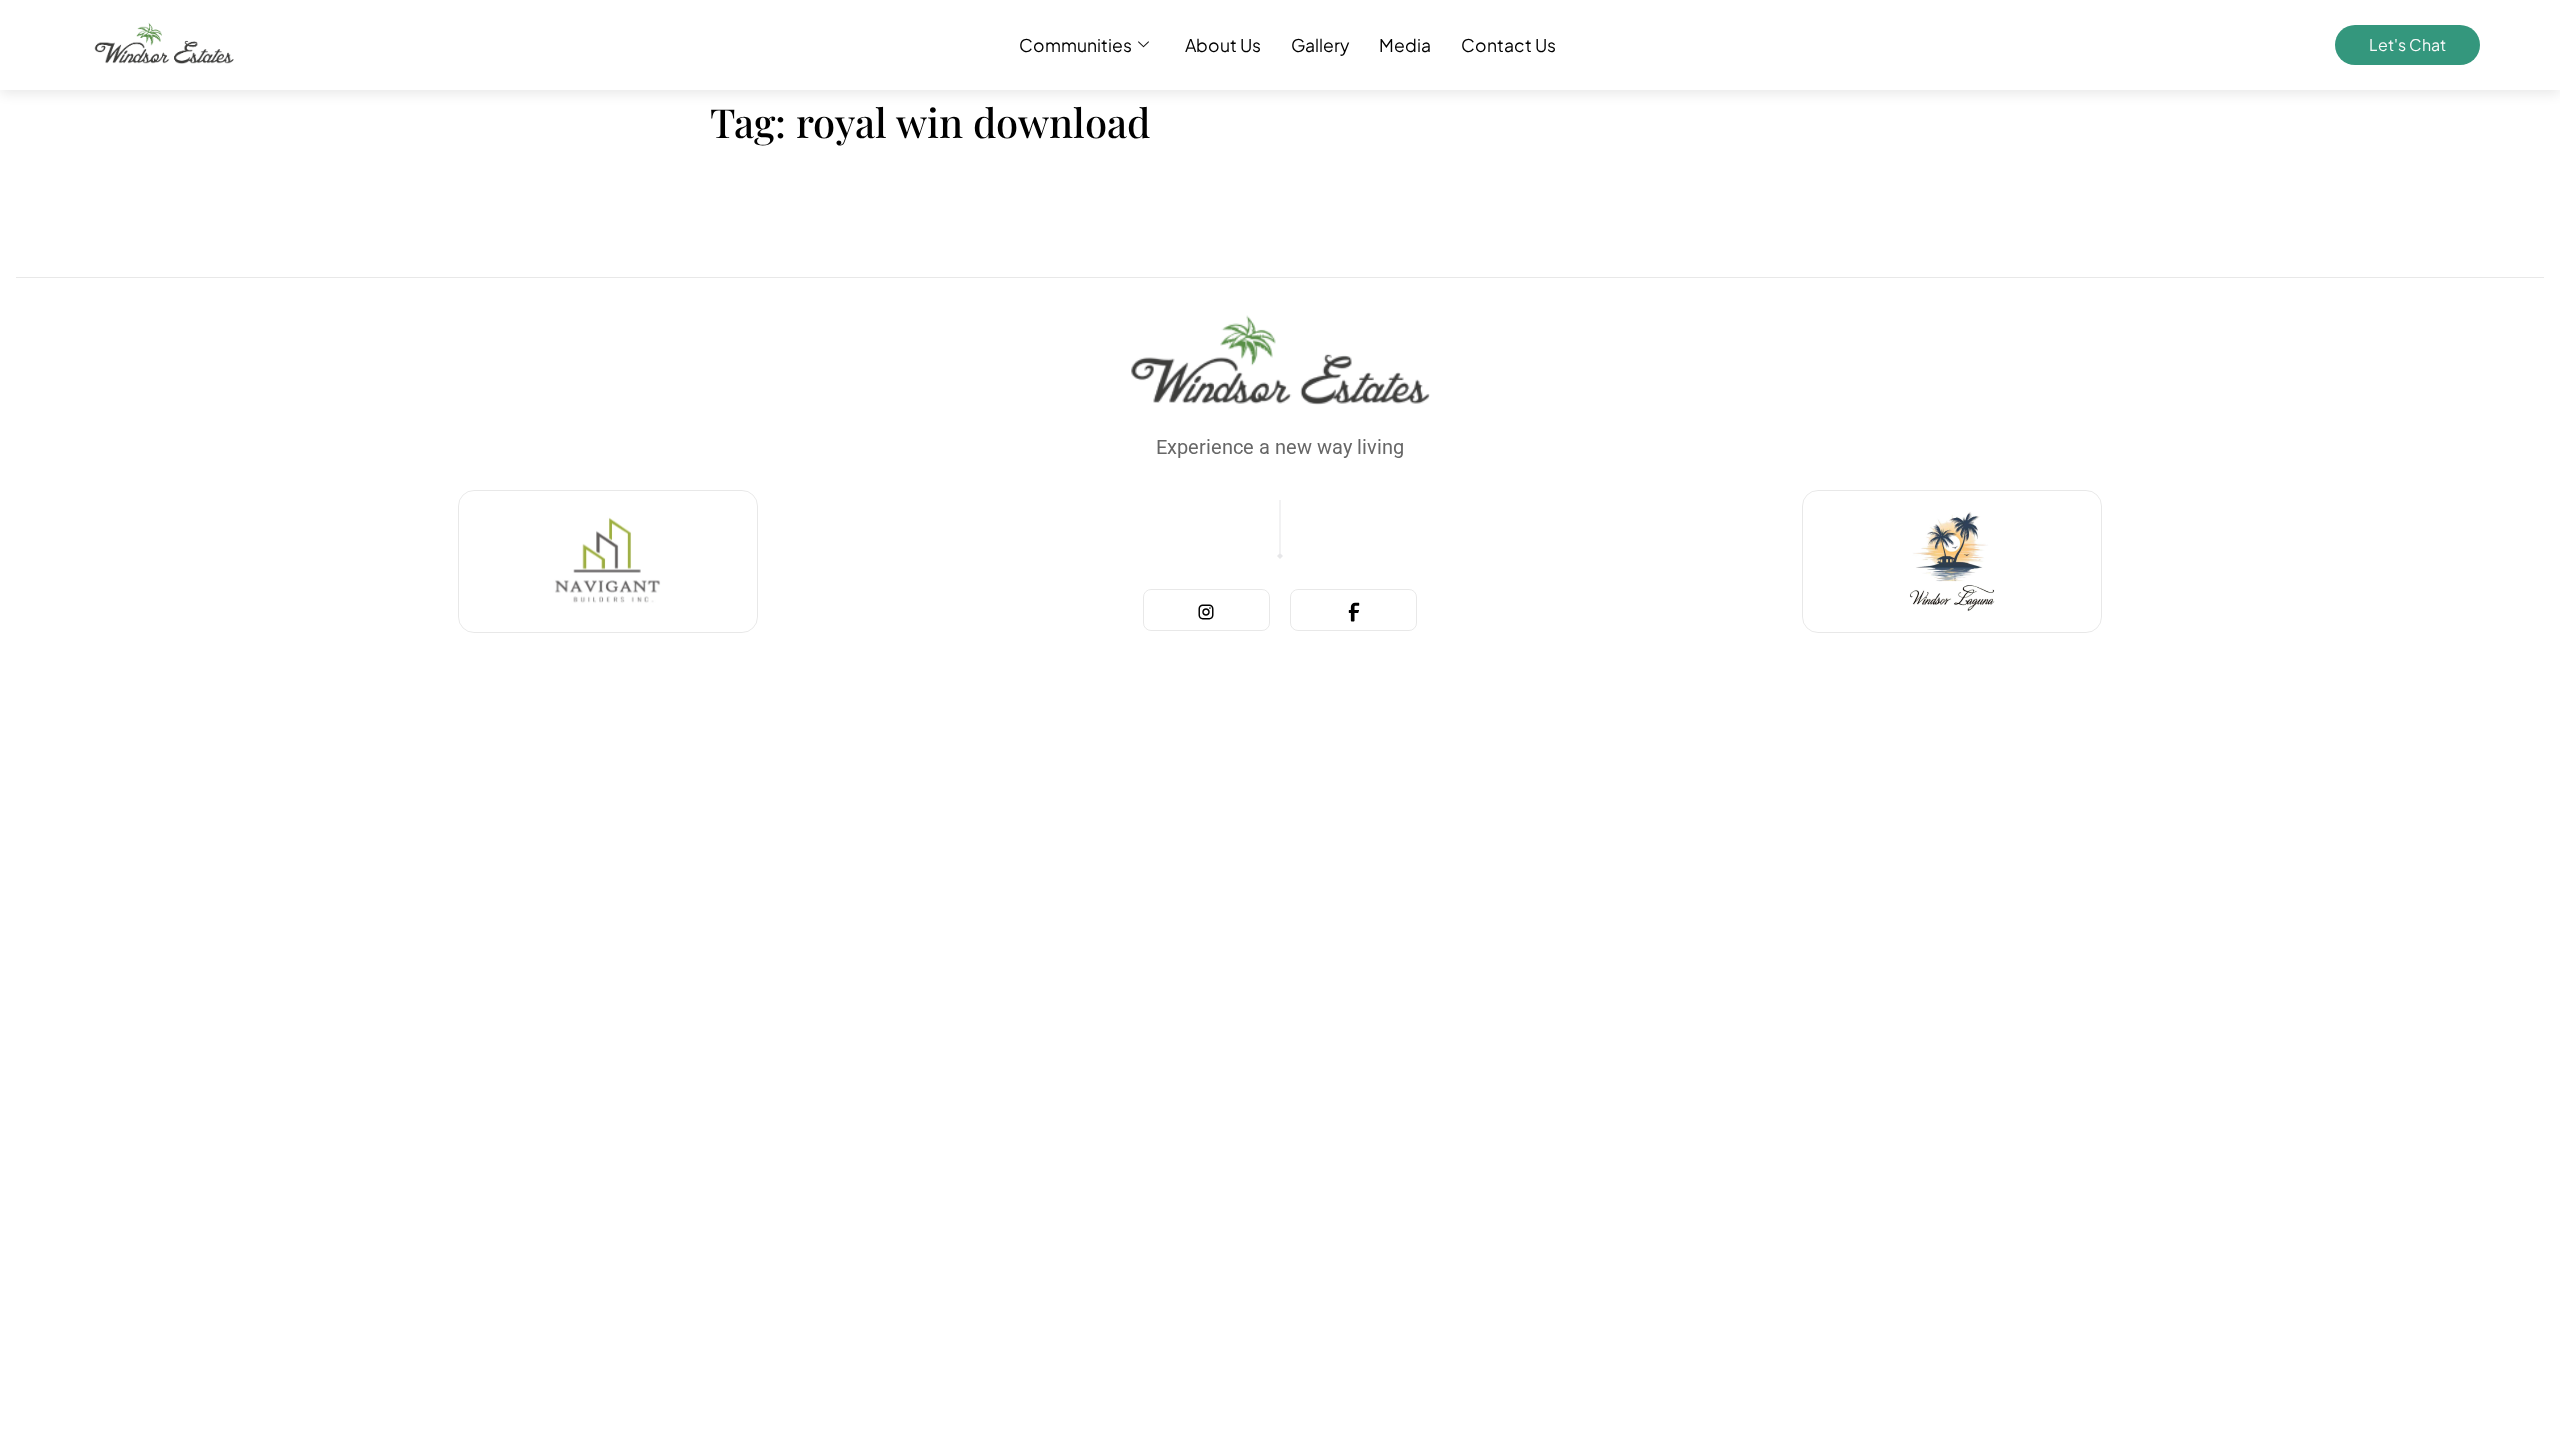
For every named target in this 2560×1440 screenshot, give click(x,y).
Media (1405, 45)
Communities (1075, 45)
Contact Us (1508, 45)
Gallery (1320, 45)
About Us (1223, 45)
